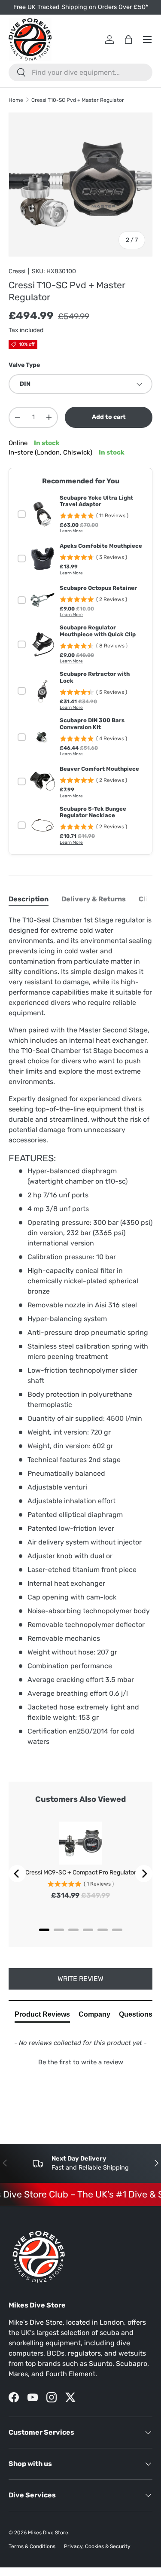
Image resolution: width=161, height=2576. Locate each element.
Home (16, 100)
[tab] (29, 899)
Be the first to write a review (81, 2062)
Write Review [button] (80, 1979)
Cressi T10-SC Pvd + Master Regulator (78, 100)
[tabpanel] (80, 1331)
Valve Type (24, 365)
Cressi (17, 271)
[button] (80, 2061)
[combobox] (80, 72)
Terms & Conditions (32, 2546)
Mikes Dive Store (48, 2533)
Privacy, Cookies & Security (97, 2546)
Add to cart (109, 417)
